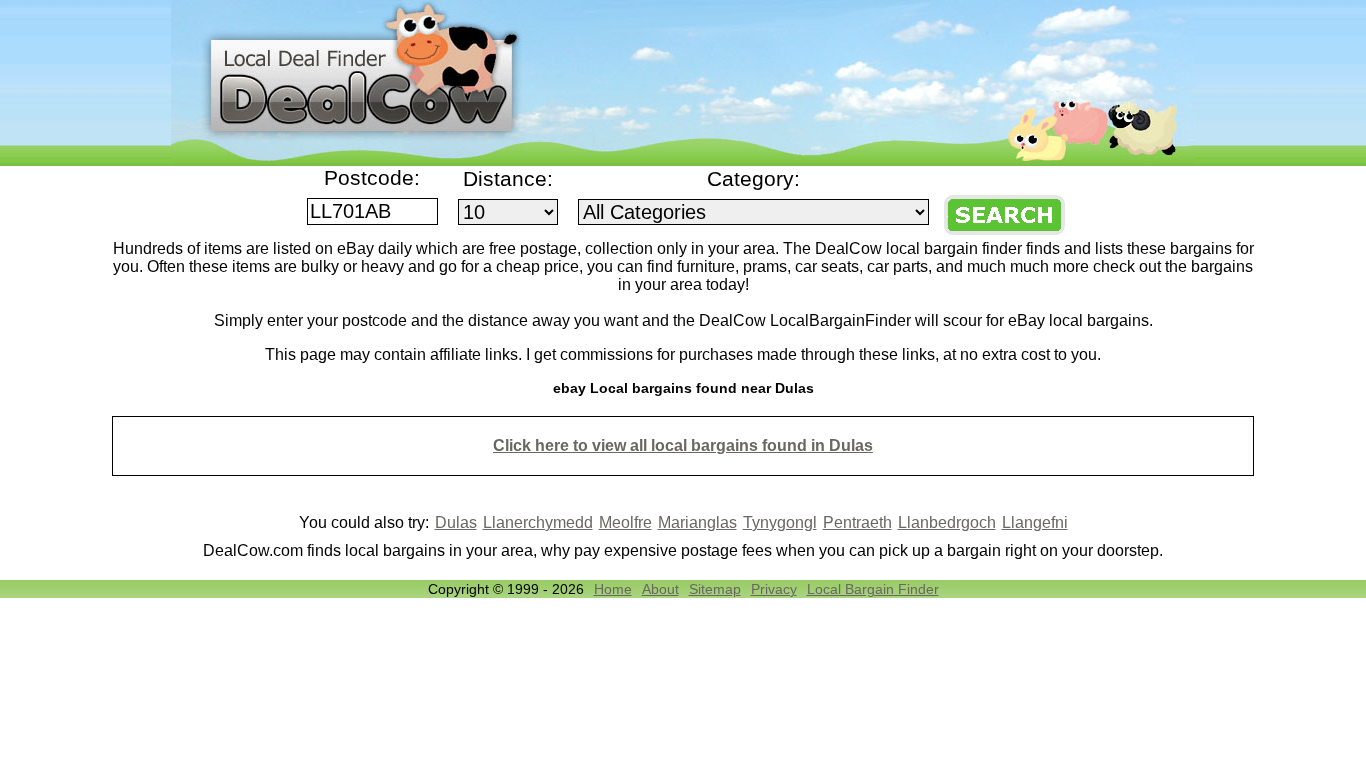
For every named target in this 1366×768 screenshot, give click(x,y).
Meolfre (625, 522)
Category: (753, 178)
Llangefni (1035, 522)
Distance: (508, 178)
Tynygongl (780, 522)
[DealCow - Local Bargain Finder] (683, 160)
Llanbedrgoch (947, 522)
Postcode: (372, 177)
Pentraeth (857, 522)
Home (613, 589)
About (660, 589)
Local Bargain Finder (873, 589)
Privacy (774, 589)
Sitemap (715, 589)
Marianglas (697, 522)
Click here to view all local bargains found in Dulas (683, 445)
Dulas (456, 522)
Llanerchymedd (538, 522)
